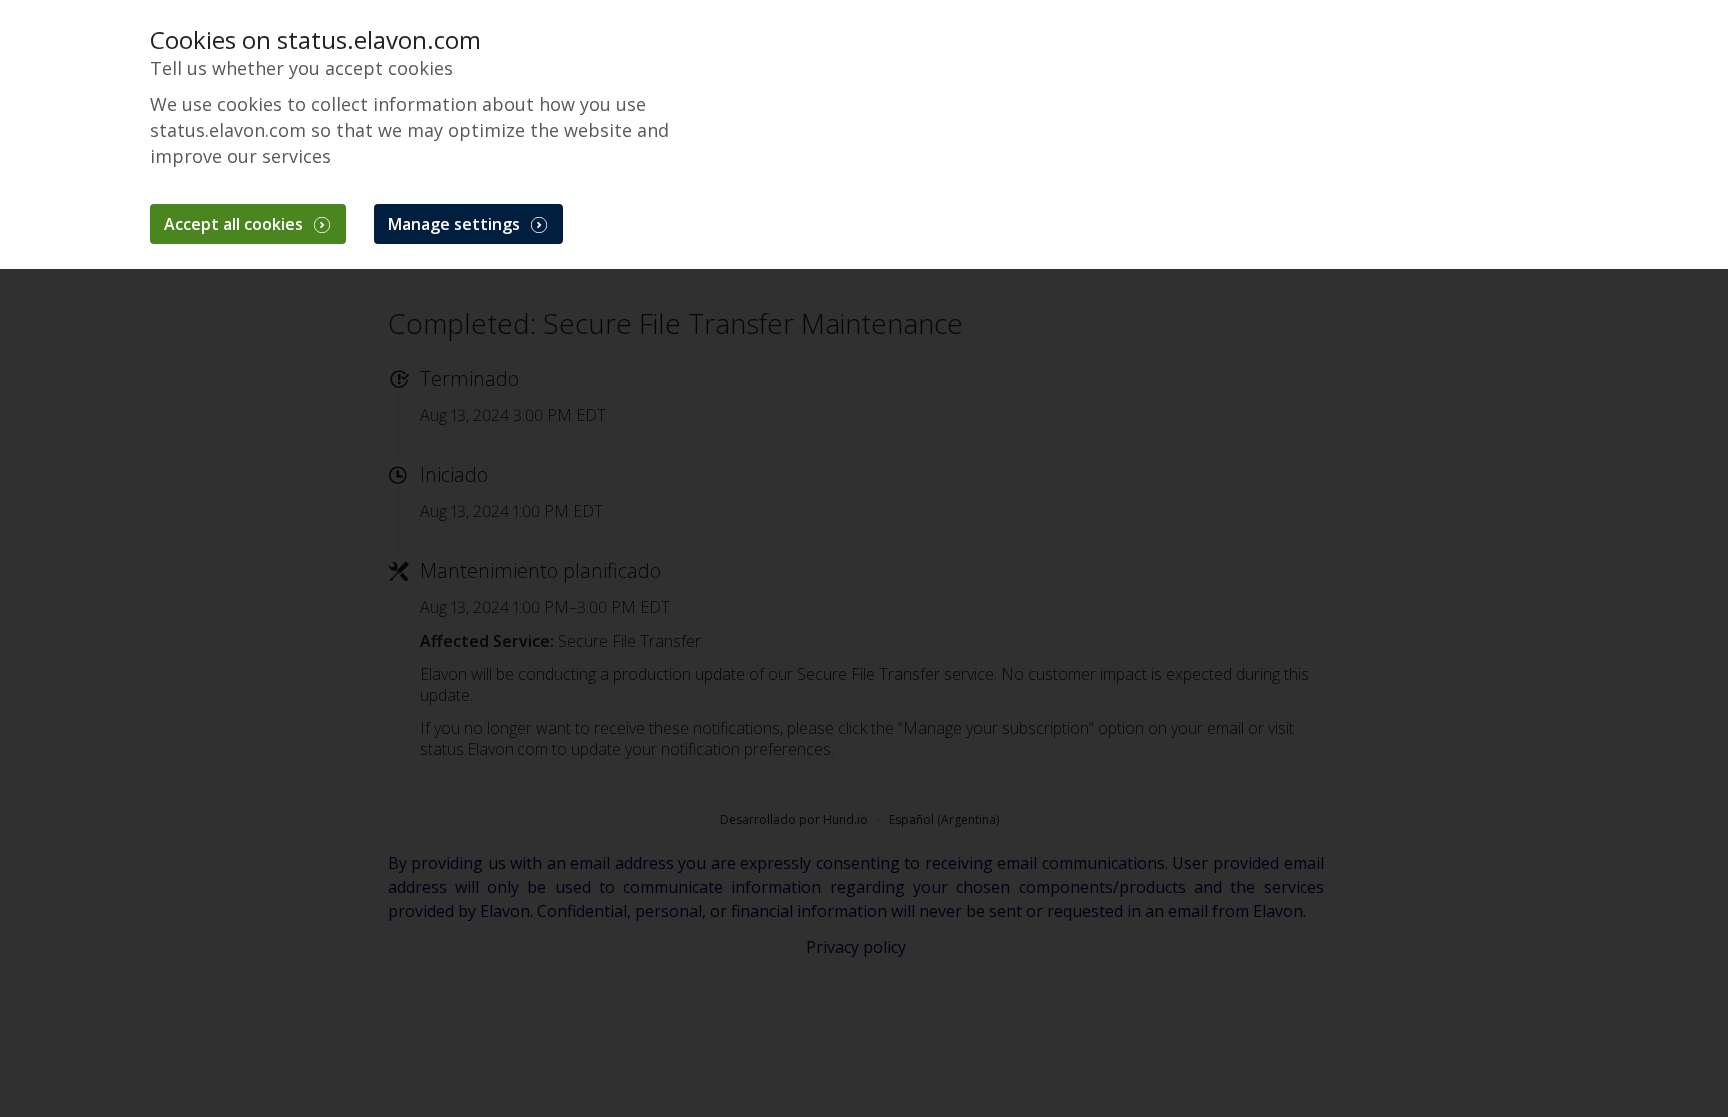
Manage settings (456, 224)
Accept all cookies (235, 224)
